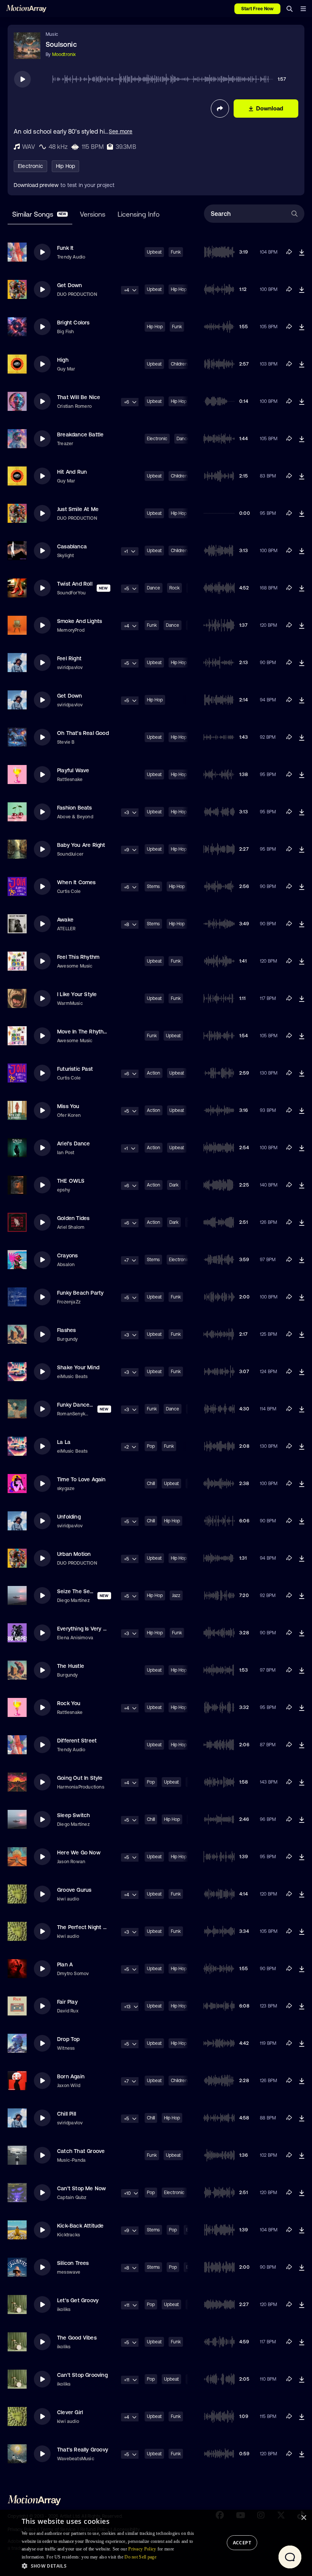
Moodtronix (64, 54)
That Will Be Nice (79, 397)
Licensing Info (138, 214)
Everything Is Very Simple (88, 1629)
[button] (110, 2566)
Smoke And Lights (80, 621)
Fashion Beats (75, 808)
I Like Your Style (77, 994)
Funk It (65, 248)
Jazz (176, 1595)
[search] (290, 9)
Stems (153, 886)
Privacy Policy (142, 2549)
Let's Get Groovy (78, 2300)
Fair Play (67, 2002)
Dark (174, 1185)
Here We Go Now (79, 1853)
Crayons (67, 1255)
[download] (302, 252)
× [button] (303, 2518)
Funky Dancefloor (79, 1405)
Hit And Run (72, 472)
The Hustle (71, 1666)
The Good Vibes (77, 2338)
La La (64, 1442)
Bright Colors (73, 323)
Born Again (71, 2076)
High (63, 360)
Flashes (66, 1330)
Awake (65, 920)
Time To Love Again (81, 1479)
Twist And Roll (75, 584)
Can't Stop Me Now (81, 2188)
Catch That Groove (81, 2151)
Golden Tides (73, 1218)
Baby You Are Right (81, 845)
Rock (174, 588)
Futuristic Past (75, 1069)
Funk (176, 252)
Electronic (30, 166)
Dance (154, 588)
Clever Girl (70, 2412)
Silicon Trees (73, 2263)
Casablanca (72, 546)
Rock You (69, 1703)
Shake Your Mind (78, 1367)
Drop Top (68, 2039)
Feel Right (69, 658)
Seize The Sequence (83, 1591)
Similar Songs (39, 214)
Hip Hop (65, 166)
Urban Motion (74, 1554)
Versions (93, 214)
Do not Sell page (140, 2557)
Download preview (36, 185)
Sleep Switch (73, 1815)
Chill (151, 1484)
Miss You (68, 1106)
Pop (151, 1446)
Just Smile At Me (78, 509)
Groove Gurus (74, 1890)
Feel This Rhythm (78, 957)
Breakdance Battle (80, 434)
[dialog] (156, 2543)
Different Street (77, 1741)
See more (121, 131)
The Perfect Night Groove (89, 1927)
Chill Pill (67, 2114)
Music (52, 34)
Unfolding (69, 1517)
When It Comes (76, 882)
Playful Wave (73, 770)
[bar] (303, 9)
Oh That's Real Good (83, 733)
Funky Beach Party (80, 1293)
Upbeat (154, 252)
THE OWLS (71, 1181)
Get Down (70, 285)
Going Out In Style (80, 1778)
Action (154, 1073)
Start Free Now (257, 9)
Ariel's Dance (74, 1143)
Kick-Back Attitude (80, 2226)
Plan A (65, 1964)
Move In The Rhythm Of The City (98, 1032)
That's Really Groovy (83, 2450)
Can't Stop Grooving (82, 2375)
